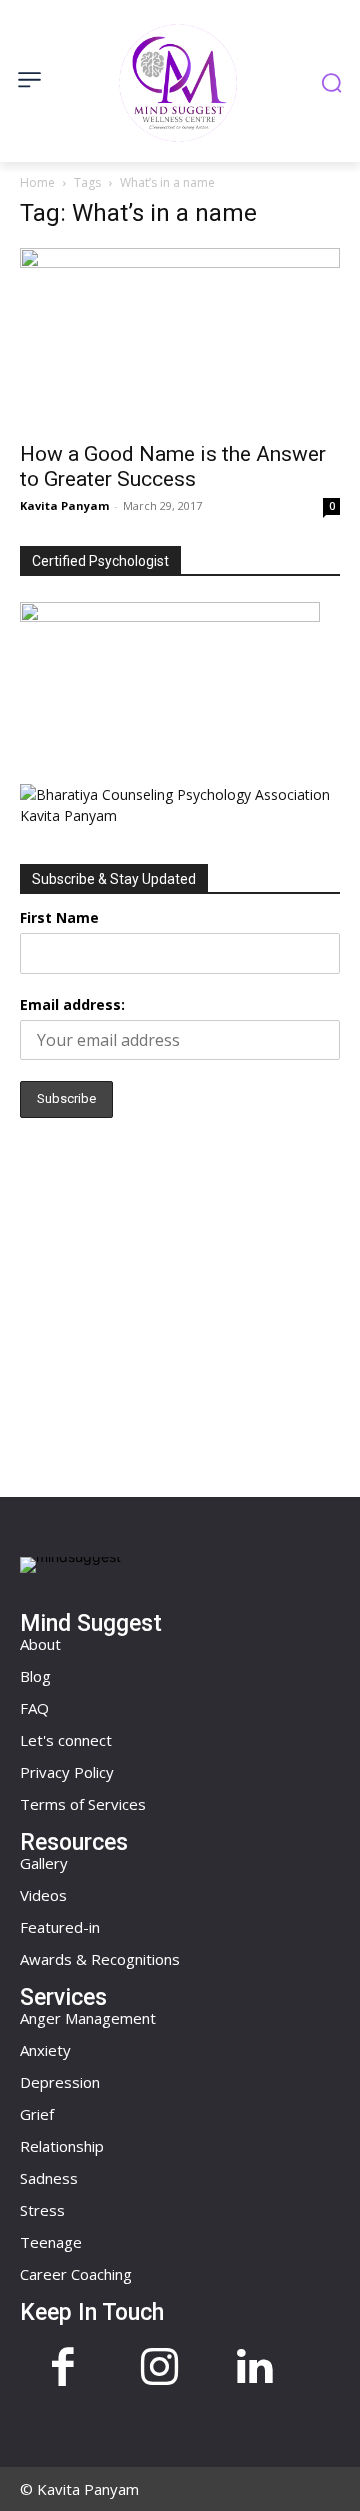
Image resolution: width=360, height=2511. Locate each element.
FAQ (34, 1708)
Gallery (44, 1863)
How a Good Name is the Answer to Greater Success (173, 466)
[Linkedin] (255, 2369)
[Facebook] (63, 2369)
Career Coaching (76, 2274)
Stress (42, 2210)
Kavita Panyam (64, 505)
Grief (37, 2114)
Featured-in (60, 1927)
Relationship (62, 2146)
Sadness (49, 2178)
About (40, 1644)
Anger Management (88, 2018)
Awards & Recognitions (100, 1959)
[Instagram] (159, 2369)
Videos (43, 1895)
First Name (59, 917)
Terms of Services (83, 1804)
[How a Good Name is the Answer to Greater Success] (180, 338)
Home (37, 182)
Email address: (72, 1004)
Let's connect (66, 1740)
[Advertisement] (180, 1302)
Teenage (51, 2242)
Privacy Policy (67, 1772)
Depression (60, 2082)
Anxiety (45, 2050)
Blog (35, 1676)
